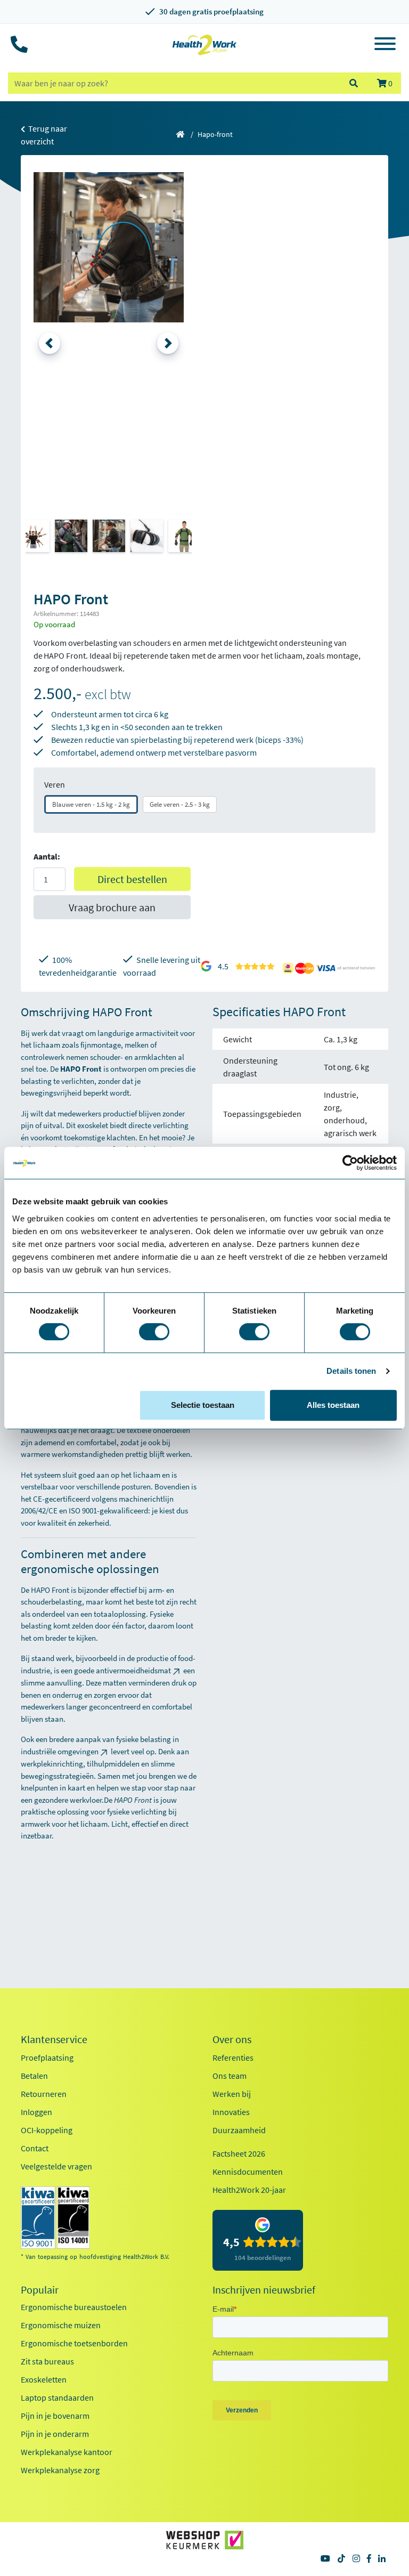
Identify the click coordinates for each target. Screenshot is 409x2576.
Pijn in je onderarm (55, 2434)
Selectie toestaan (203, 1405)
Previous (50, 343)
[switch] (154, 1332)
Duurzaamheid (239, 2130)
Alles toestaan (333, 1405)
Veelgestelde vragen (56, 2166)
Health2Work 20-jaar (249, 2190)
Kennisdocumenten (248, 2172)
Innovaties (231, 2112)
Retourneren (44, 2094)
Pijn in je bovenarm (55, 2416)
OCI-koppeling (47, 2130)
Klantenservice (54, 2039)
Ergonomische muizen (61, 2325)
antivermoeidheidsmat (133, 1670)
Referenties (233, 2057)
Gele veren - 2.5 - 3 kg (180, 804)
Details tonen (351, 1371)
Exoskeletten (44, 2379)
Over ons (232, 2039)
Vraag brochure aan (112, 907)
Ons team (230, 2076)
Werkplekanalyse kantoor (67, 2452)
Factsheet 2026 (239, 2153)
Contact (35, 2148)
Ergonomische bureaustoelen (74, 2307)
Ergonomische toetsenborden (74, 2343)
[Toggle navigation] (385, 45)
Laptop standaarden (57, 2397)
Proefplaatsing (47, 2057)
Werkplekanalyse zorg (60, 2470)
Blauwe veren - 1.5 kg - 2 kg (91, 804)
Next (168, 343)
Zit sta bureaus (47, 2361)
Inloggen (36, 2112)
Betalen (34, 2076)
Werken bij (232, 2094)
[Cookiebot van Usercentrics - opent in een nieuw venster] (350, 1163)
